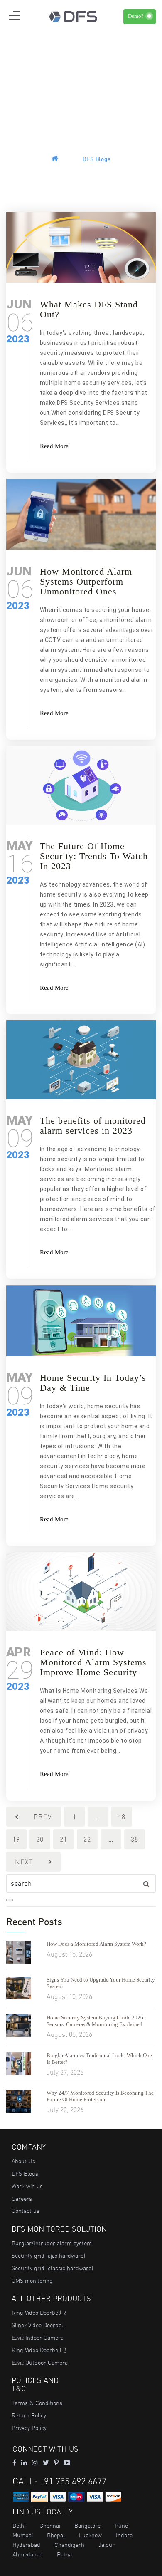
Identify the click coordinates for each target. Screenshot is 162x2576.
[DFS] (73, 16)
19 (16, 1839)
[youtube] (67, 2462)
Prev (43, 1817)
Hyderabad (26, 2545)
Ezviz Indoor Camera (38, 2338)
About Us (23, 2161)
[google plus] (46, 2462)
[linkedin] (24, 2462)
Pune (121, 2526)
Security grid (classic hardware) (52, 2268)
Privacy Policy (29, 2428)
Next (24, 1862)
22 (87, 1839)
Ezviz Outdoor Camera (40, 2363)
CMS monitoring (32, 2281)
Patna (64, 2554)
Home (69, 160)
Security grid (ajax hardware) (48, 2256)
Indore (124, 2535)
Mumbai (23, 2535)
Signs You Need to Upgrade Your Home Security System (101, 1983)
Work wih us (27, 2186)
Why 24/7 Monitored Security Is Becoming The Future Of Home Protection (100, 2096)
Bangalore (87, 2526)
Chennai (50, 2526)
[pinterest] (56, 2462)
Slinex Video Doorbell (38, 2325)
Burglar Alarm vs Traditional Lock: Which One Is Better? (99, 2059)
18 (122, 1817)
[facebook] (14, 2462)
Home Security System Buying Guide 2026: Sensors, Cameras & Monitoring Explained (96, 2021)
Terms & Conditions (37, 2403)
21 (64, 1839)
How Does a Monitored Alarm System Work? (96, 1944)
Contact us (26, 2211)
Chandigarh (69, 2545)
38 (135, 1839)
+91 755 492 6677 (73, 2481)
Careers (22, 2199)
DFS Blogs (25, 2174)
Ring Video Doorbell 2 (39, 2313)
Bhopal (56, 2535)
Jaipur (107, 2545)
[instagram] (35, 2462)
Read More (54, 446)
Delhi (19, 2526)
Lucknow (90, 2535)
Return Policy (29, 2415)
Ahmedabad (28, 2554)
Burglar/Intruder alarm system (52, 2243)
